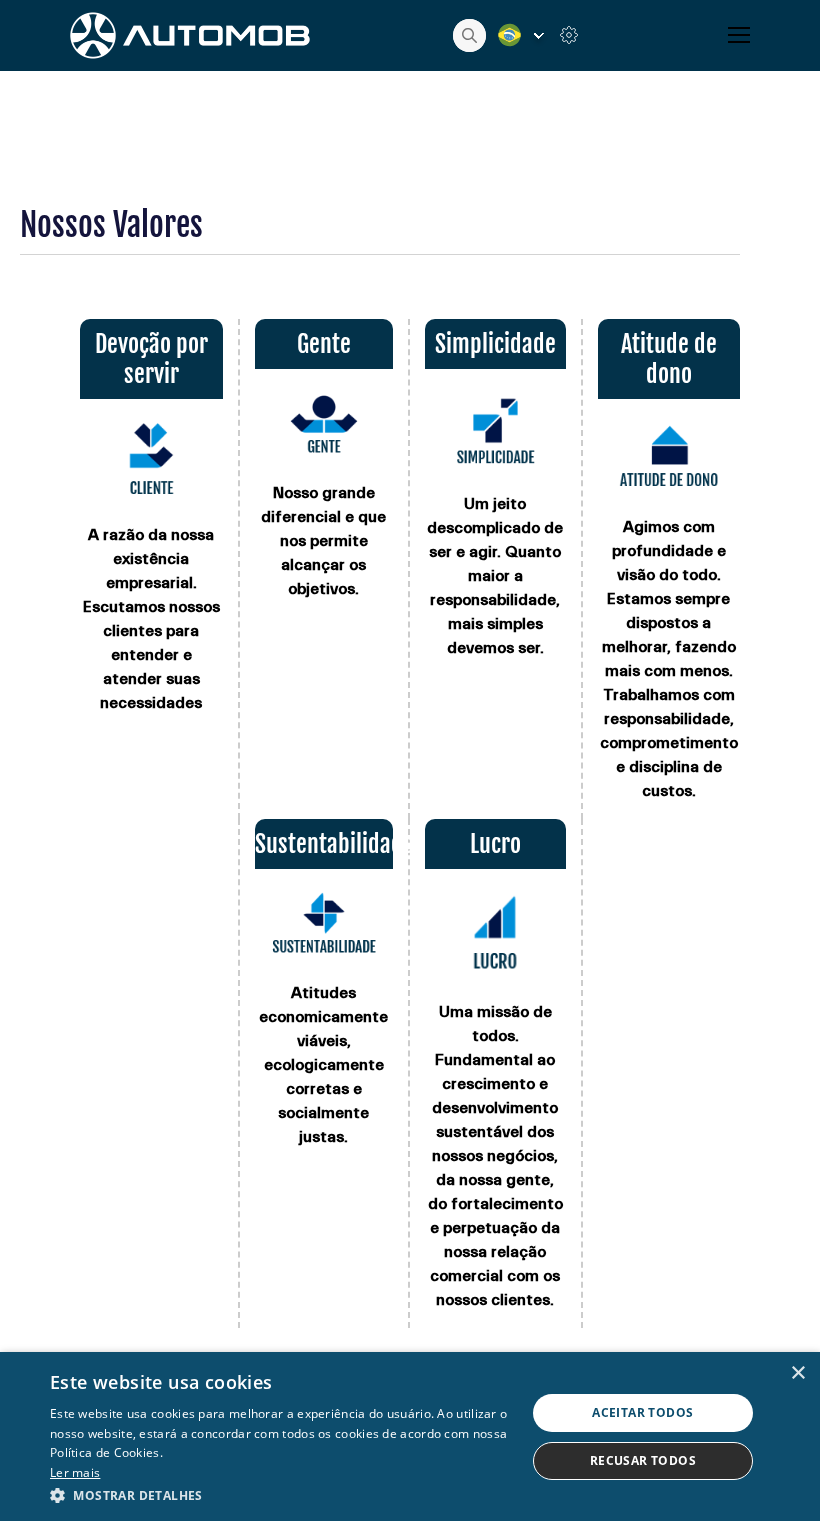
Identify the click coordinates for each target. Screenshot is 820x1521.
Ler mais (75, 1472)
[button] (281, 1494)
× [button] (797, 1373)
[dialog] (410, 1436)
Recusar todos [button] (643, 1460)
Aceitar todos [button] (642, 1412)
